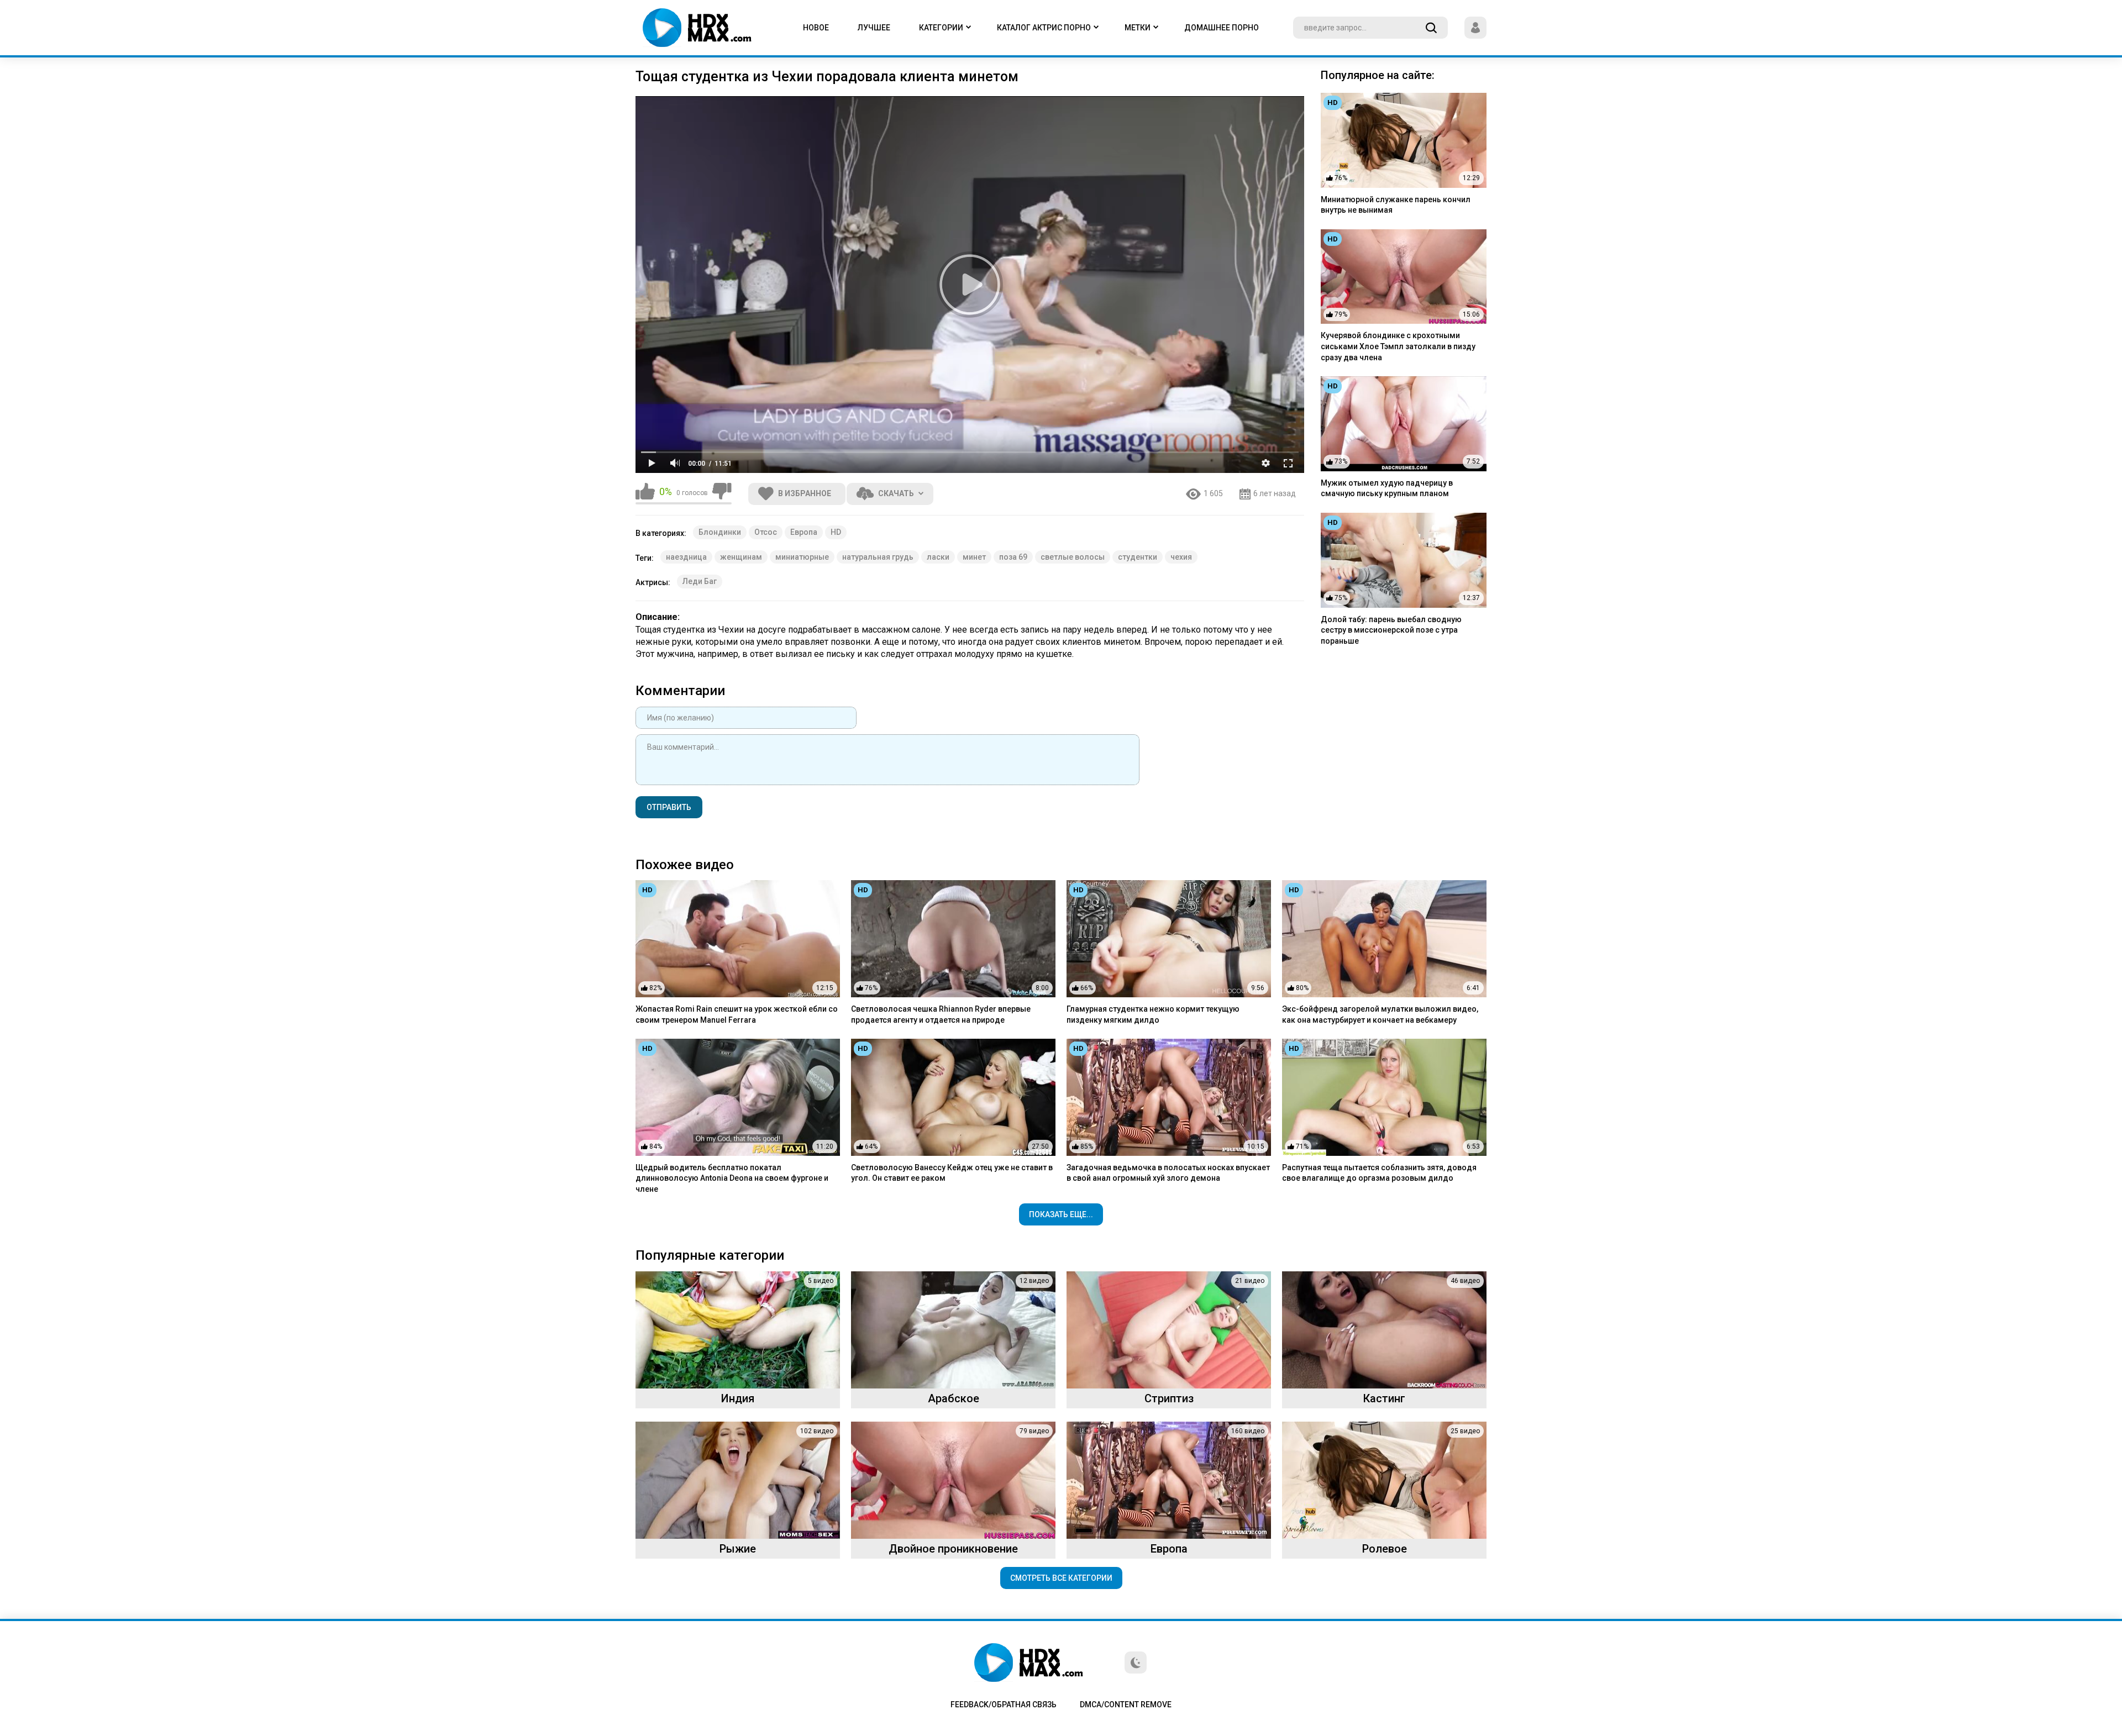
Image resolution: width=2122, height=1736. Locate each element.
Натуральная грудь (878, 557)
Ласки (938, 557)
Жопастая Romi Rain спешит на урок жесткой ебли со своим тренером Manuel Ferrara (737, 1014)
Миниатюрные (802, 557)
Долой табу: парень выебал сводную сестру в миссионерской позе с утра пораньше (1391, 630)
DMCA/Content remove (1126, 1705)
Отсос (766, 532)
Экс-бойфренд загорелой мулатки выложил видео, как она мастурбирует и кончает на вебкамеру (1380, 1014)
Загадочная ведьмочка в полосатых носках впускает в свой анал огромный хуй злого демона (1168, 1173)
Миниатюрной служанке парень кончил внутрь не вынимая (1396, 205)
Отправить (669, 807)
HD (836, 532)
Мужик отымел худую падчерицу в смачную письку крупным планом (1387, 488)
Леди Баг (700, 581)
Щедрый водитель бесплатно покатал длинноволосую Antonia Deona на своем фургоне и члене (732, 1178)
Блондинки (720, 532)
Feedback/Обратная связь (1004, 1705)
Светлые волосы (1073, 557)
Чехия (1181, 557)
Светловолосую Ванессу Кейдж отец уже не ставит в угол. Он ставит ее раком (952, 1173)
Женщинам (741, 557)
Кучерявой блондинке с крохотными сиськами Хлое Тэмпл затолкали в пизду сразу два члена (1398, 346)
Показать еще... (1061, 1214)
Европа (804, 532)
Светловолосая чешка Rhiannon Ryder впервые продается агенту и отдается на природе (941, 1014)
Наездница (686, 557)
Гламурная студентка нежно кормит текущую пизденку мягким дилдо (1153, 1014)
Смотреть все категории (1061, 1578)
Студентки (1138, 557)
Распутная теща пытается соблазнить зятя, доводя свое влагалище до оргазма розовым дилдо (1379, 1173)
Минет (974, 557)
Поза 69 (1013, 557)
